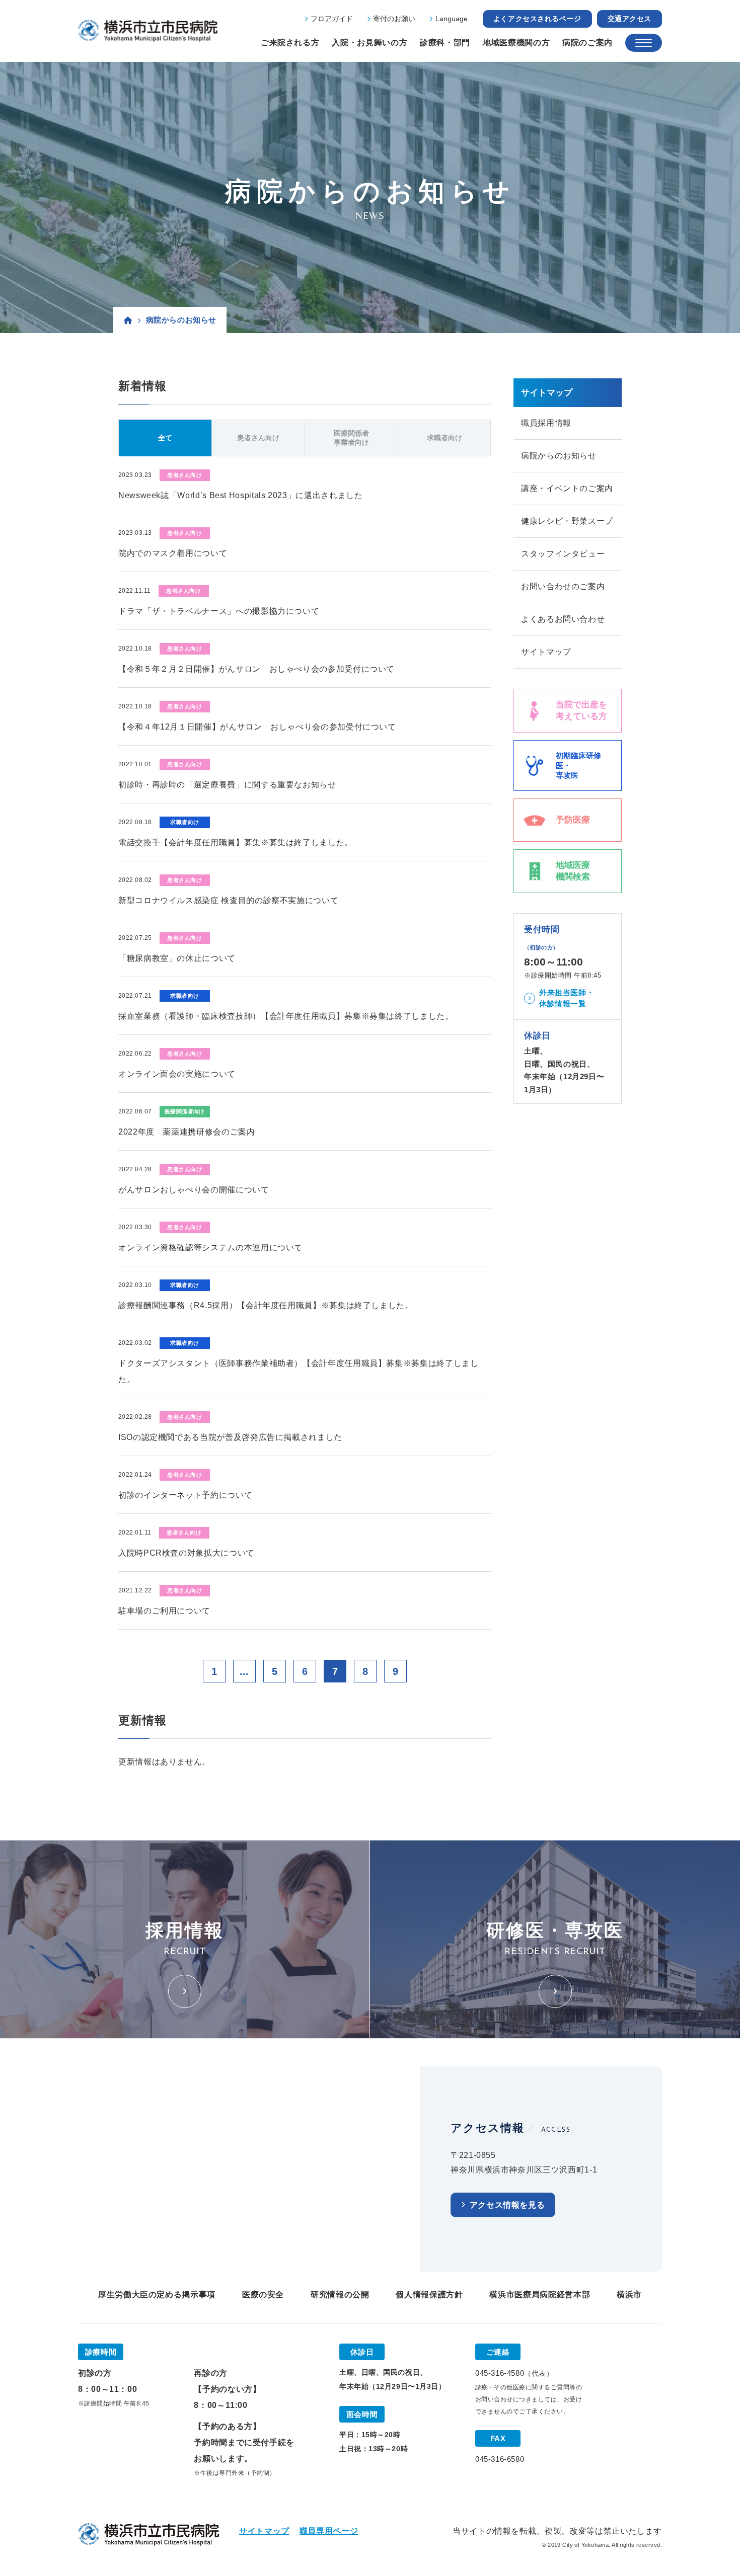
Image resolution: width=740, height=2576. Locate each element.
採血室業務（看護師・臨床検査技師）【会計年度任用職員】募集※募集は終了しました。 (286, 1016)
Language (452, 19)
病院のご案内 (587, 43)
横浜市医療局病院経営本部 (540, 2295)
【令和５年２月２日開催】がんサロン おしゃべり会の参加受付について (256, 669)
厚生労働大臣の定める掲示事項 (157, 2295)
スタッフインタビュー (563, 554)
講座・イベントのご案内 (567, 488)
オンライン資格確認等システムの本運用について (210, 1247)
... (244, 1671)
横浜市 (629, 2295)
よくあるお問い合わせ (563, 619)
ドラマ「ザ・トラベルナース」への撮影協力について (219, 611)
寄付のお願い (394, 19)
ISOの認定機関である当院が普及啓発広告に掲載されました (230, 1437)
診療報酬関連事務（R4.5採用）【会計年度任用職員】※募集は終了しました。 (266, 1305)
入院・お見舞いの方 (369, 43)
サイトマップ (546, 652)
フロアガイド (332, 19)
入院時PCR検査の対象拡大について (186, 1553)
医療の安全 (263, 2295)
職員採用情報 (546, 423)
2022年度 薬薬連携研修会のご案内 (187, 1132)
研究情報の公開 (340, 2295)
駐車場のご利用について (164, 1611)
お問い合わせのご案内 (563, 586)
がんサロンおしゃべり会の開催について (194, 1190)
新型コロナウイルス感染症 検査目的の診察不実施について (228, 900)
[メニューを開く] (644, 43)
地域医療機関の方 (516, 43)
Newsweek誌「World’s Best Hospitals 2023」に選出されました (240, 495)
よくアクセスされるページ (537, 19)
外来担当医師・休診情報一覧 (567, 998)
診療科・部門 (445, 43)
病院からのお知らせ (559, 456)
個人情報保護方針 (429, 2295)
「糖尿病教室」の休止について (177, 958)
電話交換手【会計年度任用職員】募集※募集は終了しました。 (236, 842)
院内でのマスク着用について (173, 553)
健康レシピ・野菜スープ (567, 521)
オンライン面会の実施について (177, 1074)
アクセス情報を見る (507, 2205)
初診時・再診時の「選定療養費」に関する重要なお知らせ (227, 785)
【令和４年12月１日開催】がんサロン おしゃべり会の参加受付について (257, 727)
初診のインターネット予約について (185, 1495)
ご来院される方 (290, 43)
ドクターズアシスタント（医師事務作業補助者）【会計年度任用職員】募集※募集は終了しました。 (299, 1371)
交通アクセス (630, 19)
